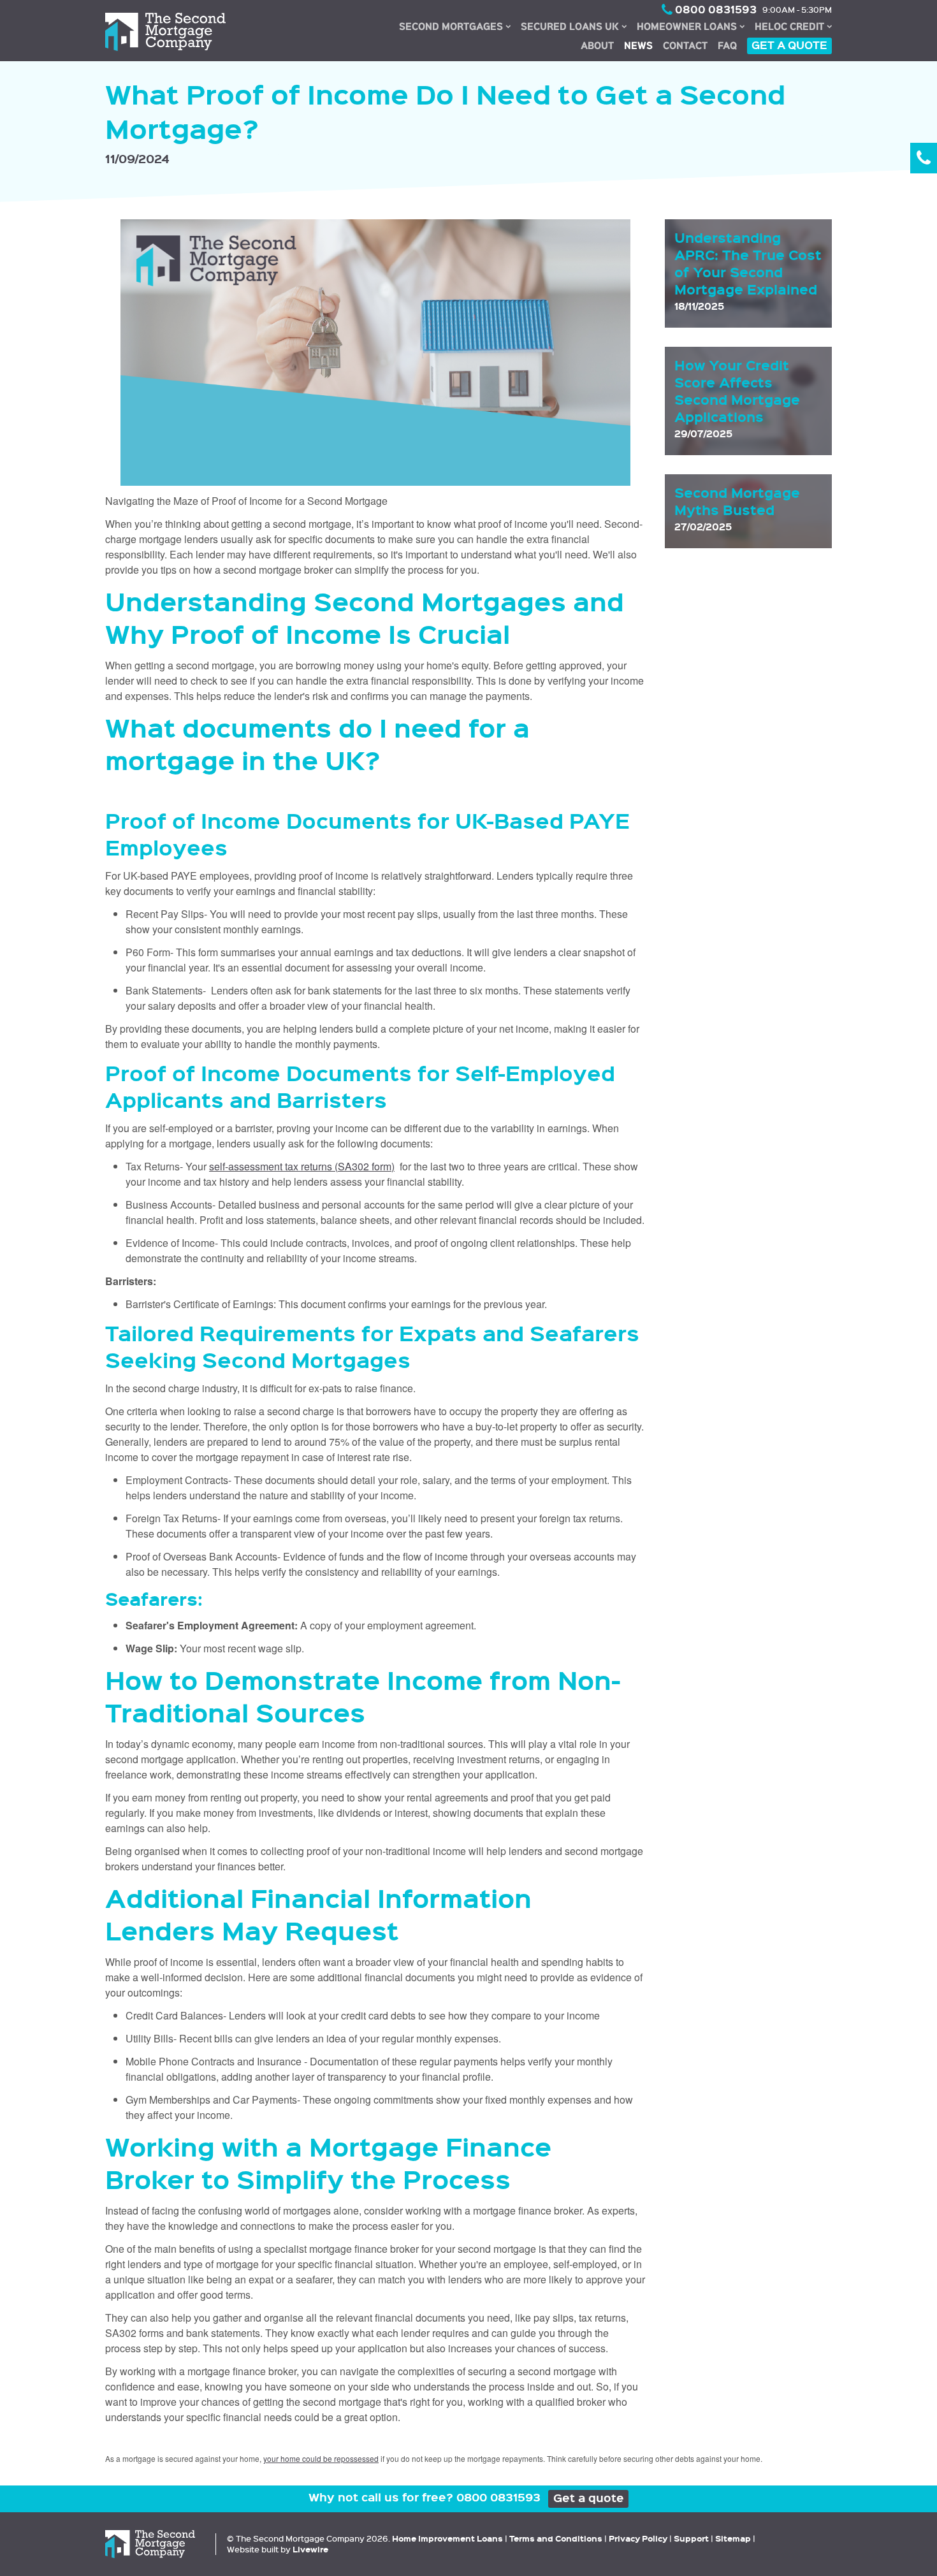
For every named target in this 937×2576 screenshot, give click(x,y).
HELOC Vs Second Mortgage (793, 27)
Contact (685, 45)
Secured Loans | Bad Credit (574, 20)
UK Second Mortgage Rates (454, 27)
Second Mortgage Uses (455, 40)
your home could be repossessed (321, 2458)
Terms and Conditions (556, 2538)
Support (691, 2538)
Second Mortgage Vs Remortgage (454, 37)
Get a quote (789, 45)
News (638, 45)
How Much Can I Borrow (454, 30)
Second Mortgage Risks (454, 34)
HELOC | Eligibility (793, 23)
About (597, 45)
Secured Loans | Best (574, 24)
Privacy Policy (638, 2538)
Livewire (310, 2549)
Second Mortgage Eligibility (454, 20)
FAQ (727, 45)
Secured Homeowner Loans (691, 24)
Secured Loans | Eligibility (574, 30)
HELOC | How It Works (793, 20)
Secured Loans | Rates (574, 27)
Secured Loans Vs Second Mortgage (574, 34)
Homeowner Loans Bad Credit (691, 20)
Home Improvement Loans (447, 2538)
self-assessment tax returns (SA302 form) (302, 1166)
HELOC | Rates (793, 25)
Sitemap (733, 2538)
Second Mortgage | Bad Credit (454, 24)
